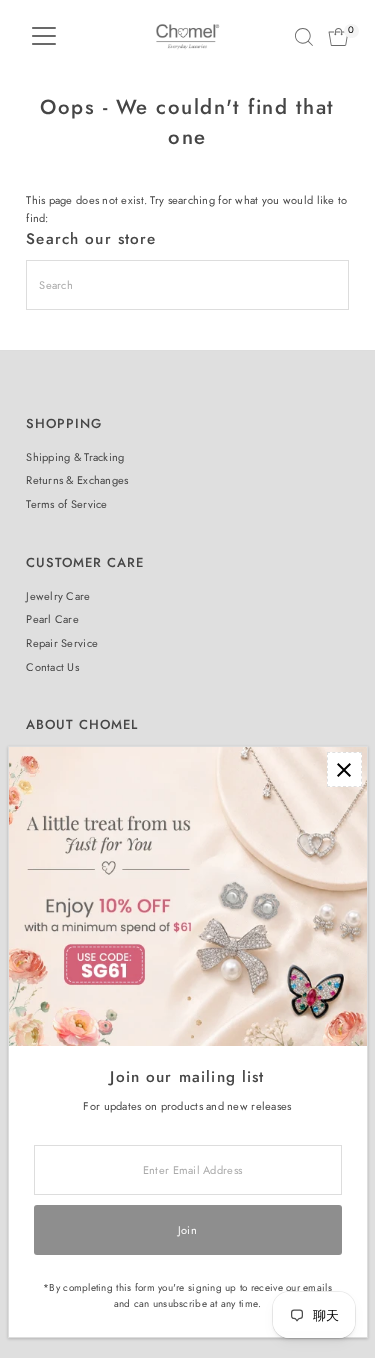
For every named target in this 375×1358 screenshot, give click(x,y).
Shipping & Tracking (75, 457)
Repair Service (62, 643)
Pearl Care (52, 619)
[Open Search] (304, 37)
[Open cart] (338, 37)
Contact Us (52, 667)
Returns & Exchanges (77, 480)
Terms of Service (66, 504)
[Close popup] (344, 769)
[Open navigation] (44, 37)
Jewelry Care (58, 596)
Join (187, 1230)
